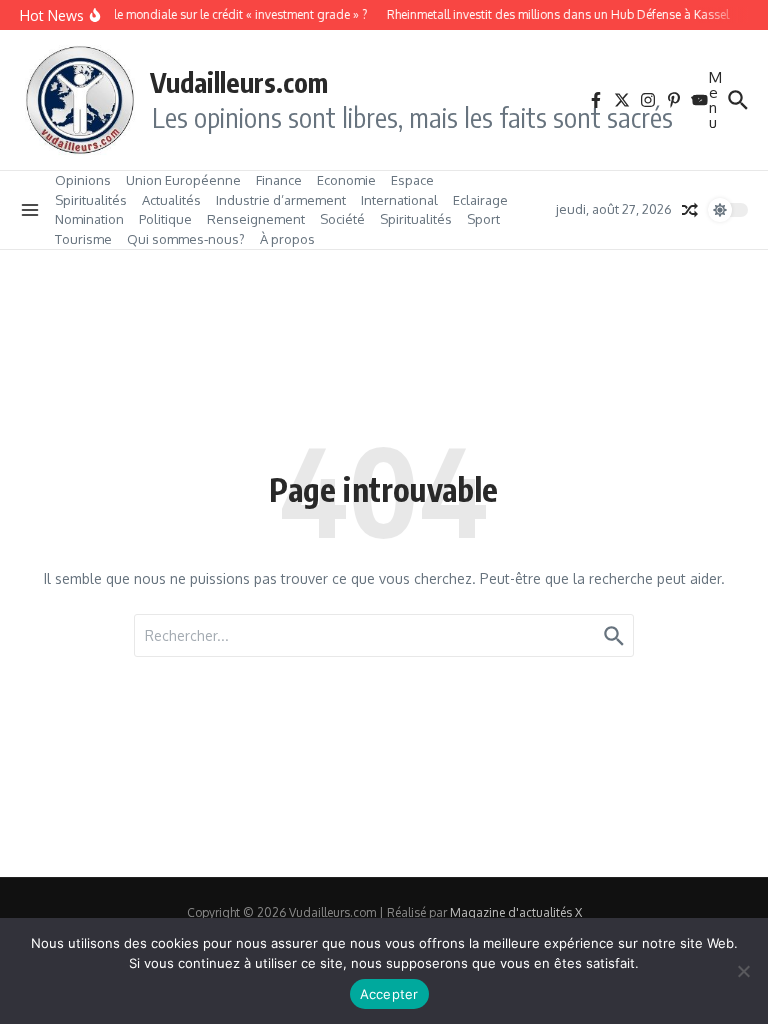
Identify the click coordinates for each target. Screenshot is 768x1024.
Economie (346, 180)
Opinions (83, 180)
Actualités (171, 200)
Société (342, 219)
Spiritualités (91, 200)
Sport (483, 219)
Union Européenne (183, 180)
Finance (279, 180)
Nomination (89, 219)
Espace (412, 180)
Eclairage (480, 200)
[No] (743, 971)
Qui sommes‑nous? (186, 239)
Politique (165, 219)
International (399, 200)
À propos (287, 239)
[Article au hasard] (690, 210)
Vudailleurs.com (239, 82)
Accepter (389, 994)
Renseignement (256, 219)
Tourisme (83, 239)
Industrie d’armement (281, 200)
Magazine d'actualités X (516, 912)
